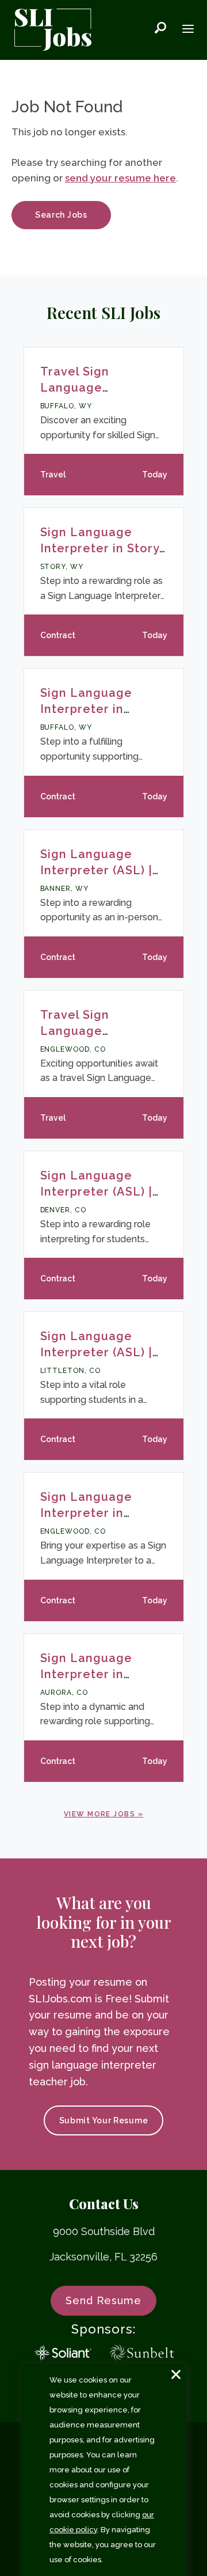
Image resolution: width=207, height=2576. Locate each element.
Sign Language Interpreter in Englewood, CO (87, 1513)
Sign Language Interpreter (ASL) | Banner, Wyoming (96, 870)
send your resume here (120, 178)
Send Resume (103, 2300)
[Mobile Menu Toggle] (188, 30)
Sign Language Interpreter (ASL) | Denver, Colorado (96, 1192)
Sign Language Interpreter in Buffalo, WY (86, 709)
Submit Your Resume (104, 2120)
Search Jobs (61, 215)
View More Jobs (99, 1814)
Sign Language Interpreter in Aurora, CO (86, 1674)
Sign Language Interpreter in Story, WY (101, 548)
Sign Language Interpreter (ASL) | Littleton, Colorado (99, 1352)
